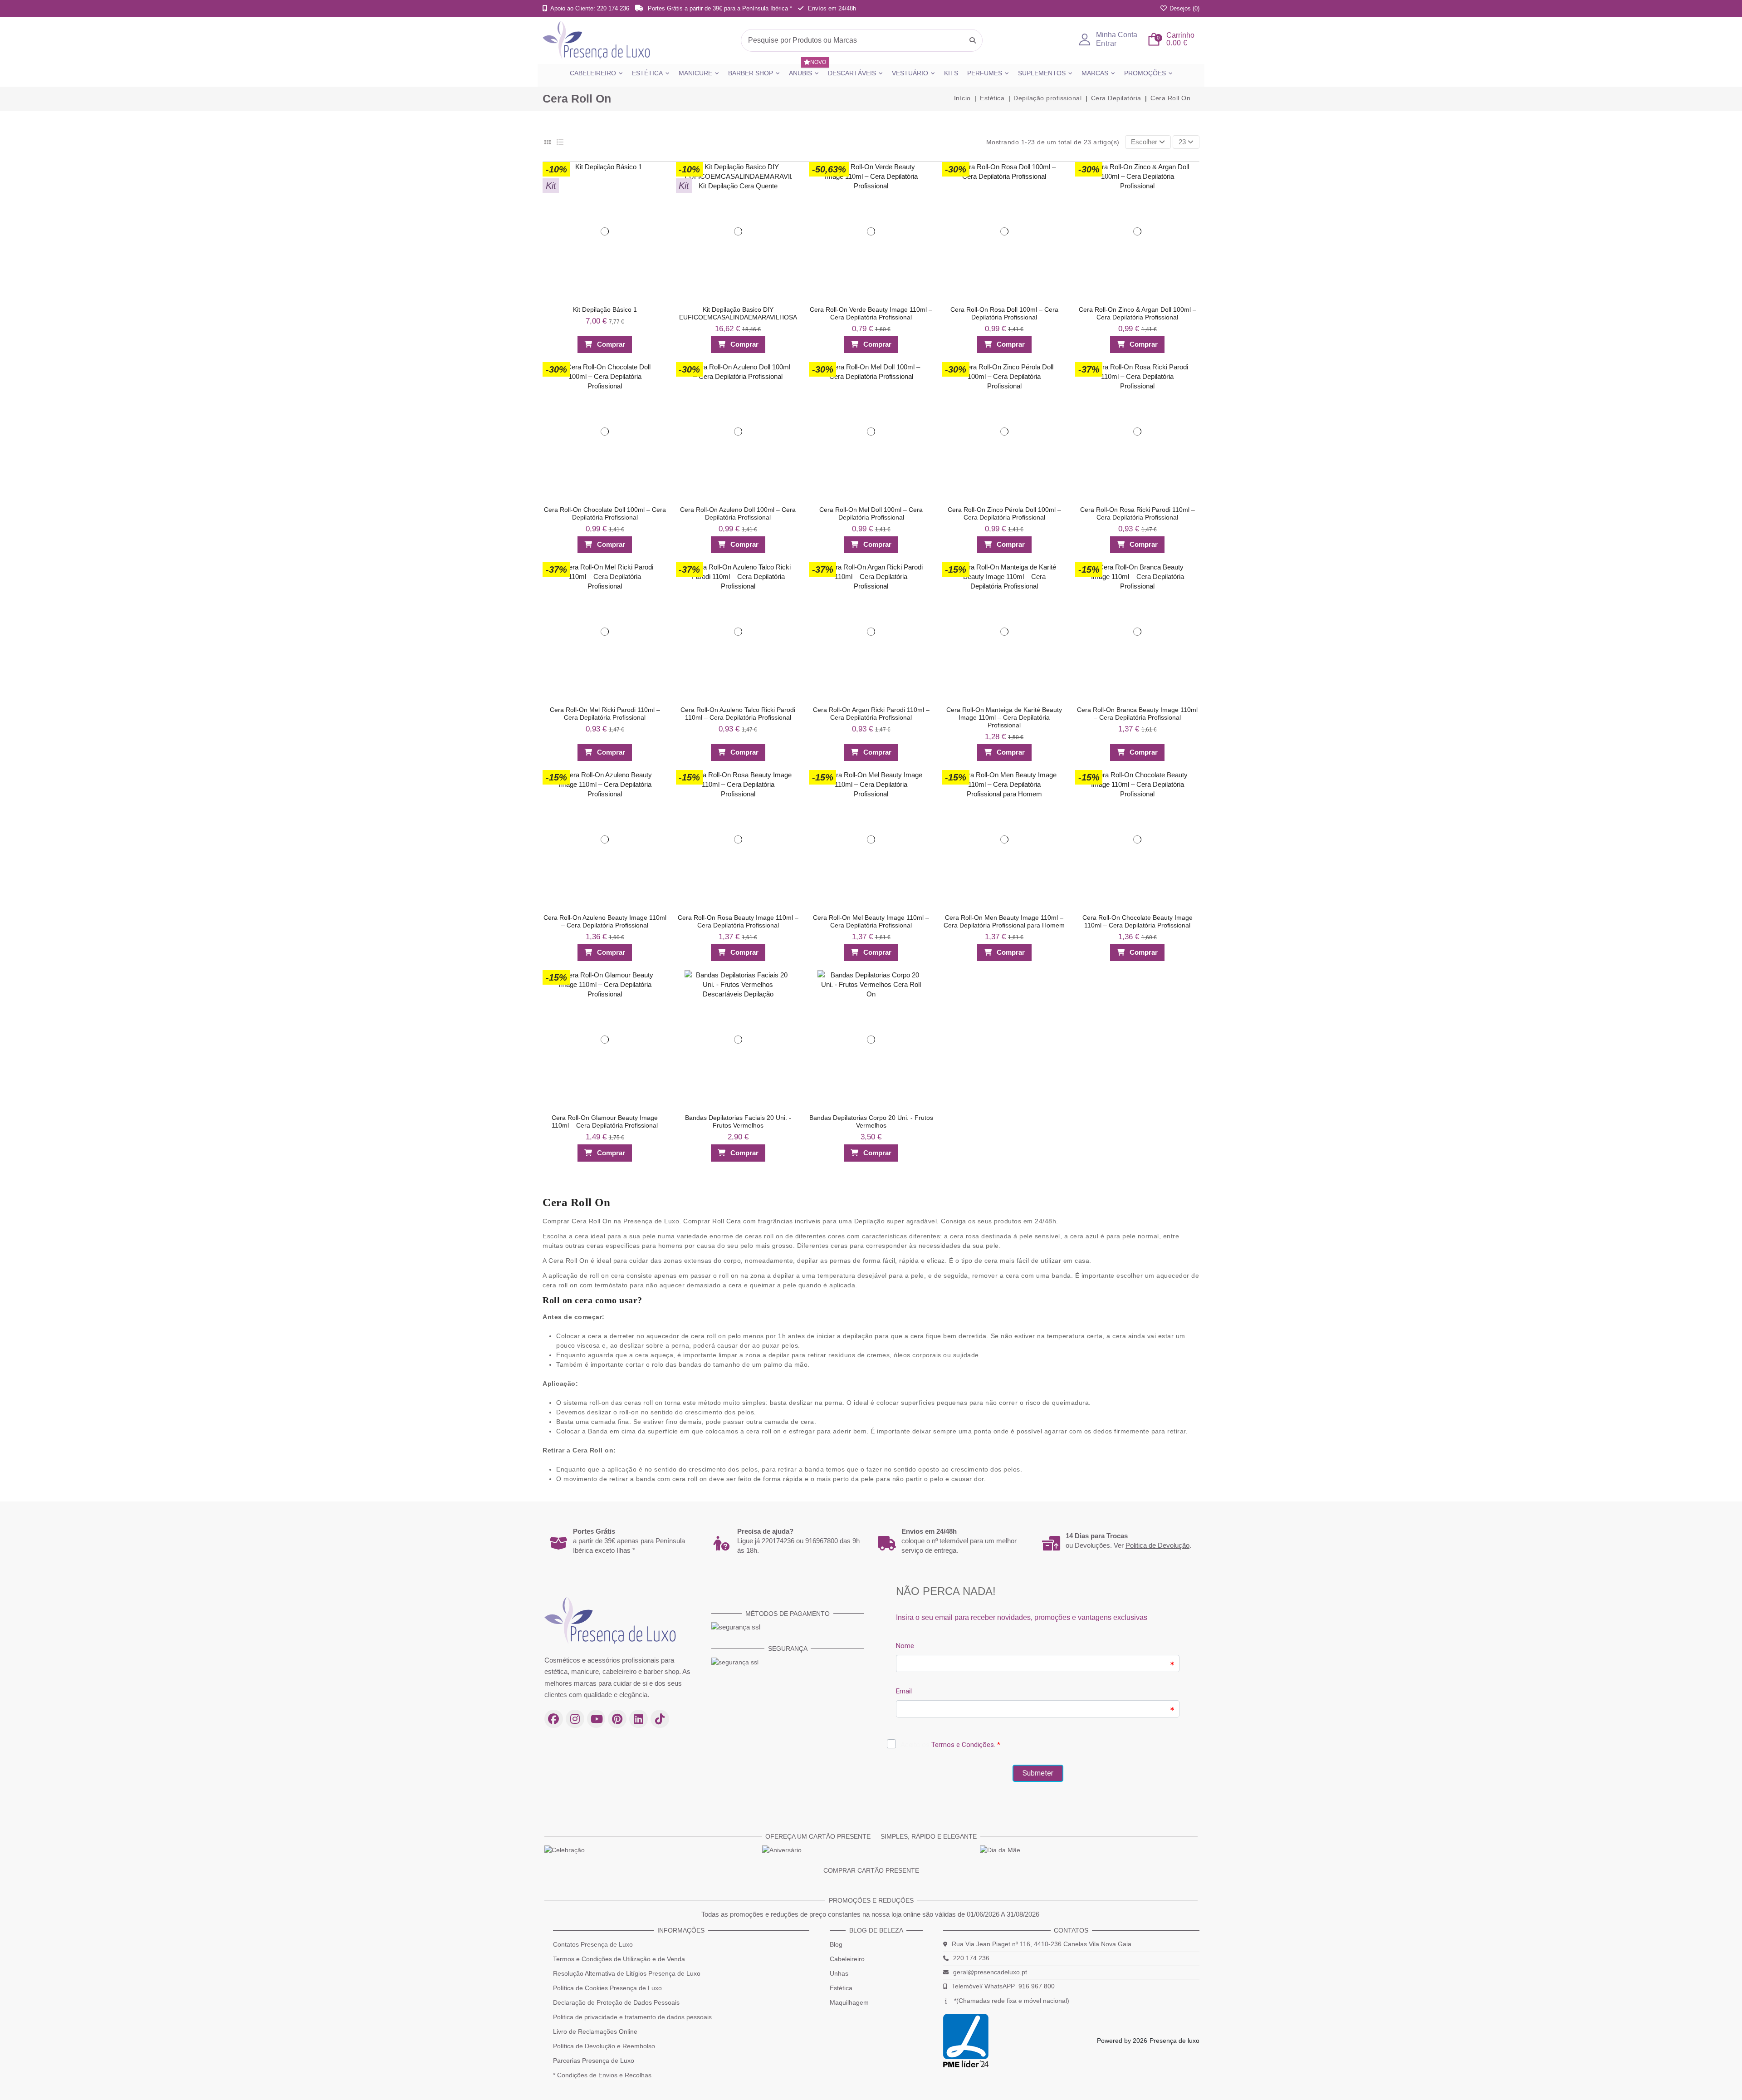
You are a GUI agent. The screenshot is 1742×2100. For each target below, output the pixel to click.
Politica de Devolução (1157, 1545)
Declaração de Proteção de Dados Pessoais (616, 2002)
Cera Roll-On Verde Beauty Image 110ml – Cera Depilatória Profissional (871, 313)
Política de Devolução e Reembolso (604, 2046)
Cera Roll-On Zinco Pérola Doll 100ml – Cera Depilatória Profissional (1004, 513)
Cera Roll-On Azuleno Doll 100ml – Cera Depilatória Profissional (738, 513)
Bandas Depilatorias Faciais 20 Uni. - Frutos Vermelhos (738, 1121)
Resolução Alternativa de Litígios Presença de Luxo (627, 1973)
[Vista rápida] (656, 189)
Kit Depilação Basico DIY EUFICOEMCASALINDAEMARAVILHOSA (738, 313)
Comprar (611, 344)
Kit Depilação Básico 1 (605, 309)
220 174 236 (971, 1958)
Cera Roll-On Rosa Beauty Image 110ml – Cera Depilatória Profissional (738, 921)
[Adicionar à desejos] (656, 171)
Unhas (839, 1973)
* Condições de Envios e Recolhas (602, 2075)
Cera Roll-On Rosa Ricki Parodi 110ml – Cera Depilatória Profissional (1138, 513)
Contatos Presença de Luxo (593, 1944)
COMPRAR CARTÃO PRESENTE (871, 1870)
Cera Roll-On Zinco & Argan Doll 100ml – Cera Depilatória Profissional (1138, 313)
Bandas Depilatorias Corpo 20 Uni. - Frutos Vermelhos (871, 1121)
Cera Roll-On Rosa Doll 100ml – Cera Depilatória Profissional (1004, 313)
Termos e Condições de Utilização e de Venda (619, 1959)
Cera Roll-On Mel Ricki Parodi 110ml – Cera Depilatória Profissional (605, 714)
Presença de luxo (1174, 2041)
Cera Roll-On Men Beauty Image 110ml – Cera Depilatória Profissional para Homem (1004, 921)
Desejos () (1184, 8)
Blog (836, 1944)
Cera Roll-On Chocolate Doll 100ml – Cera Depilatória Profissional (605, 513)
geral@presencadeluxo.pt (990, 1972)
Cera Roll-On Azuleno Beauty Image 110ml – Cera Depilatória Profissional (605, 921)
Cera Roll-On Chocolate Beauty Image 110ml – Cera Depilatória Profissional (1138, 921)
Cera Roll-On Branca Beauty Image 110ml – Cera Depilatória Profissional (1137, 714)
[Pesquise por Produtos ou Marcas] (973, 40)
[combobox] (862, 40)
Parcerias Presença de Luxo (594, 2061)
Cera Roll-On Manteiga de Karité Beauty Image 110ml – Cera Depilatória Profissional (1004, 717)
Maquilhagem (849, 2002)
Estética (841, 1988)
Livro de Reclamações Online (595, 2031)
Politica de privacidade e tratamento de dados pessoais (632, 2017)
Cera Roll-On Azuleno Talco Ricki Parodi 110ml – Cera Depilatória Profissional (738, 714)
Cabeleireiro (847, 1959)
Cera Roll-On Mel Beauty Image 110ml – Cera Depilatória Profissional (871, 921)
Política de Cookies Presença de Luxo (607, 1988)
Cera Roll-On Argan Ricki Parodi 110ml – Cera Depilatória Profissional (871, 714)
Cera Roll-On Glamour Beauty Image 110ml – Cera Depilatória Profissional (605, 1121)
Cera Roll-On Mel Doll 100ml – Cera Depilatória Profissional (871, 513)
